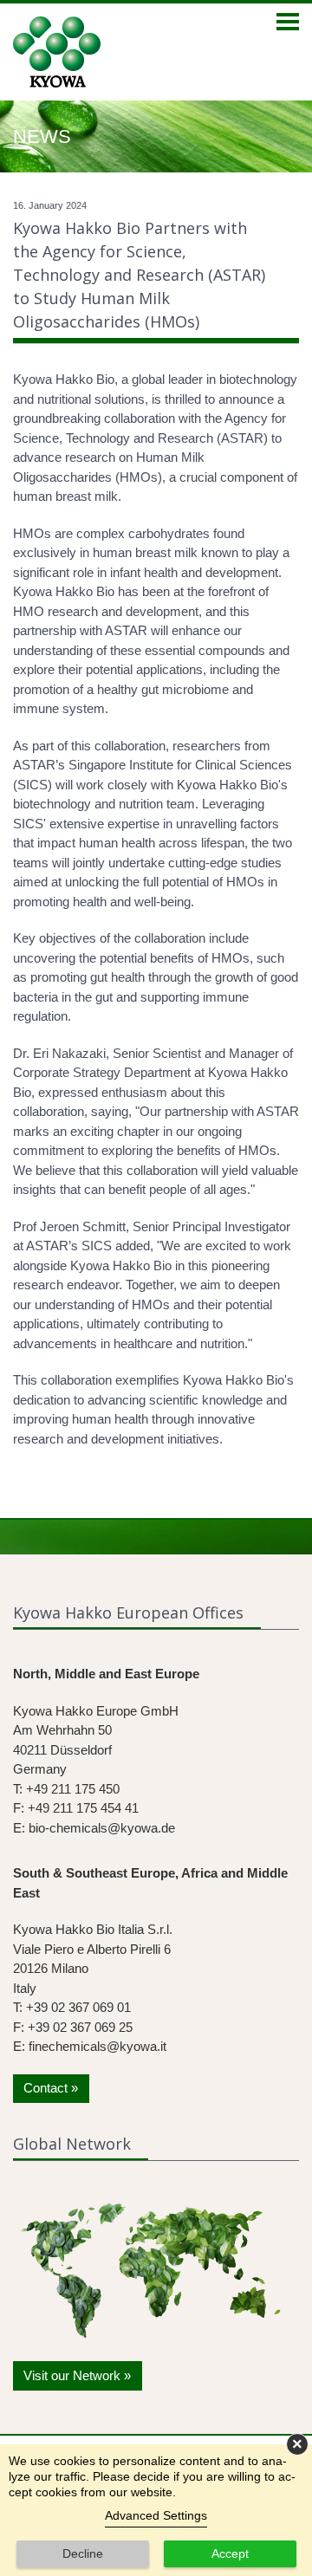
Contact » (51, 2088)
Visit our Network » (77, 2375)
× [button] (297, 2444)
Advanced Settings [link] (156, 2515)
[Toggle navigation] (288, 23)
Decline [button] (83, 2553)
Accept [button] (230, 2553)
